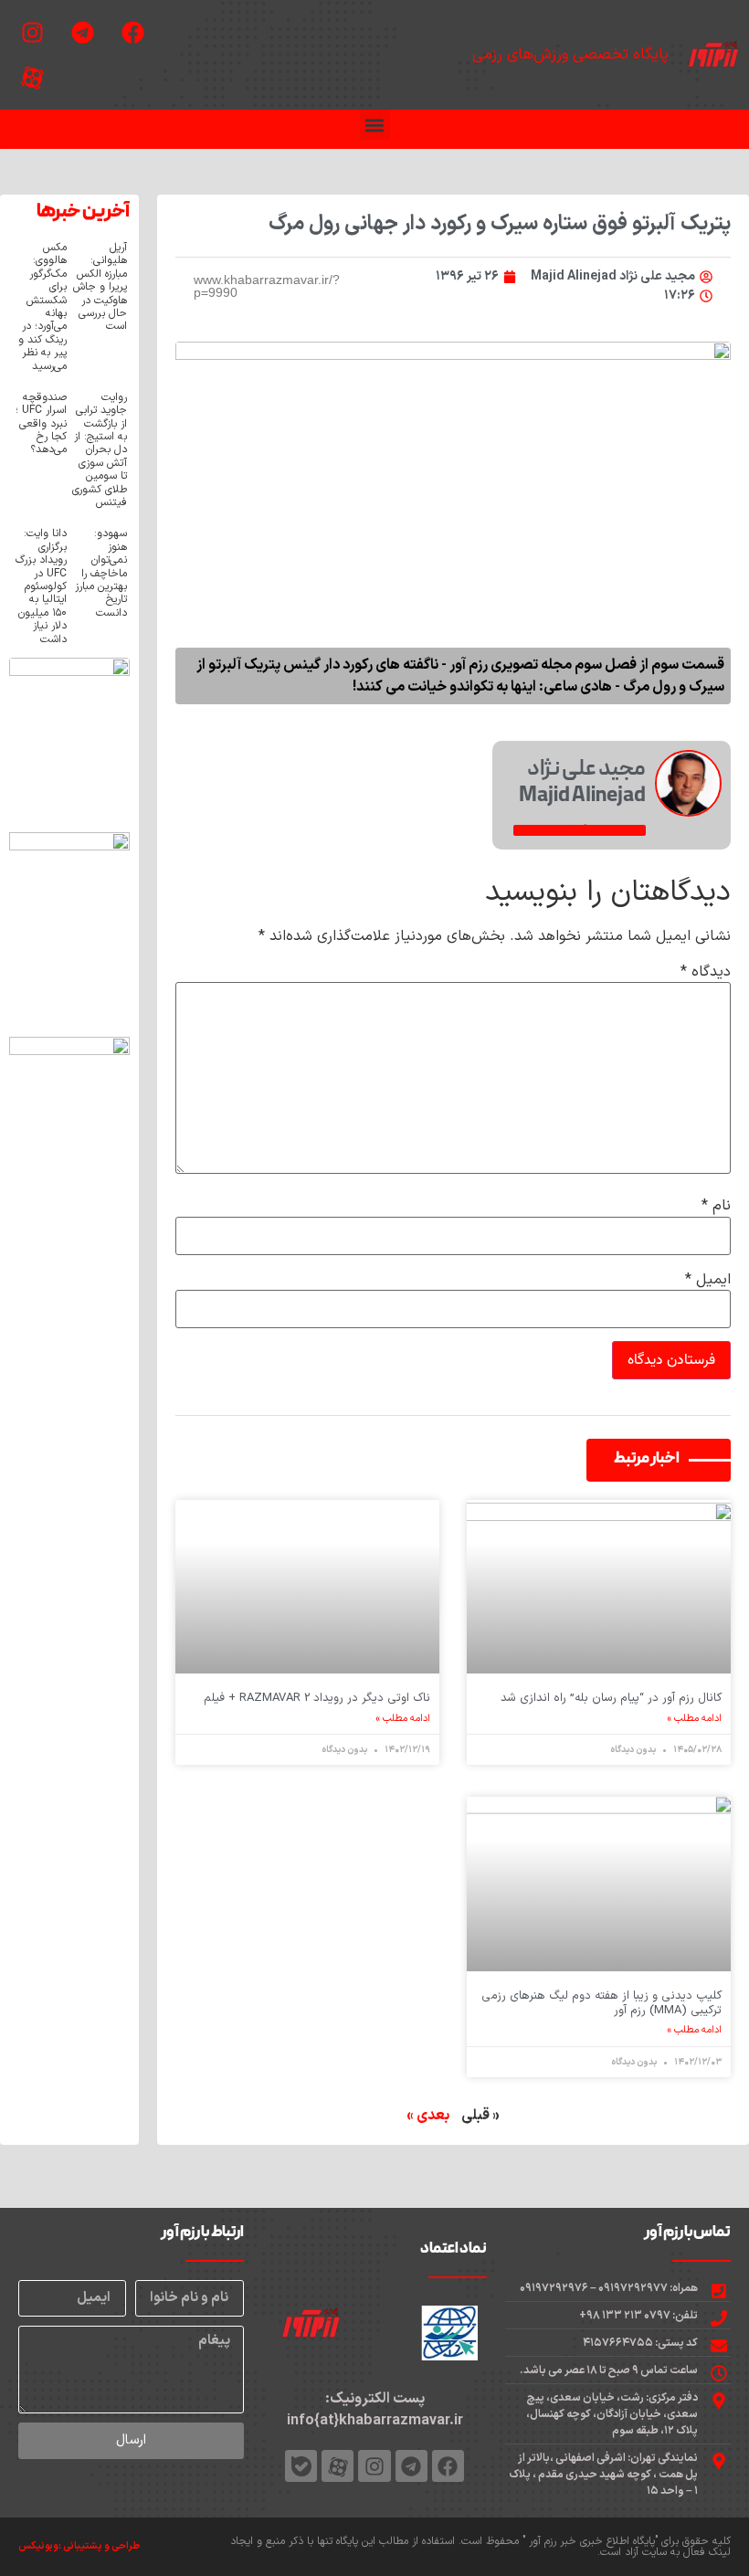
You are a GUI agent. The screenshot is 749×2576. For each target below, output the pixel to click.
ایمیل (708, 1280)
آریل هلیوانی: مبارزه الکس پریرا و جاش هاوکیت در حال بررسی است (100, 287)
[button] (375, 125)
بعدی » (428, 2116)
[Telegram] (82, 32)
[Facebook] (132, 32)
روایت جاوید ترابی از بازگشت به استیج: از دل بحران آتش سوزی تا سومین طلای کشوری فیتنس (100, 450)
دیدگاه (706, 972)
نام (716, 1206)
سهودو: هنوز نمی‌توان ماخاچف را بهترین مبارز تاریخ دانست (101, 573)
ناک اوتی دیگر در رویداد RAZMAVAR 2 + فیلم (317, 1698)
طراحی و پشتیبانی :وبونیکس (79, 2546)
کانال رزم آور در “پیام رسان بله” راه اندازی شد (611, 1698)
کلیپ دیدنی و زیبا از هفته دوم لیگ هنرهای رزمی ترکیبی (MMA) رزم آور (601, 2003)
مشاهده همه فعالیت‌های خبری (580, 830)
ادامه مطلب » (695, 1719)
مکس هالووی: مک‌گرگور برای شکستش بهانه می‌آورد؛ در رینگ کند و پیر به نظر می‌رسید (42, 307)
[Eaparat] (32, 78)
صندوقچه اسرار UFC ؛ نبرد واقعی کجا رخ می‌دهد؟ (41, 424)
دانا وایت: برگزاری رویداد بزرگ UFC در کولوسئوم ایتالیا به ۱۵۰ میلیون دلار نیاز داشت (41, 586)
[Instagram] (32, 32)
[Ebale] (301, 2466)
